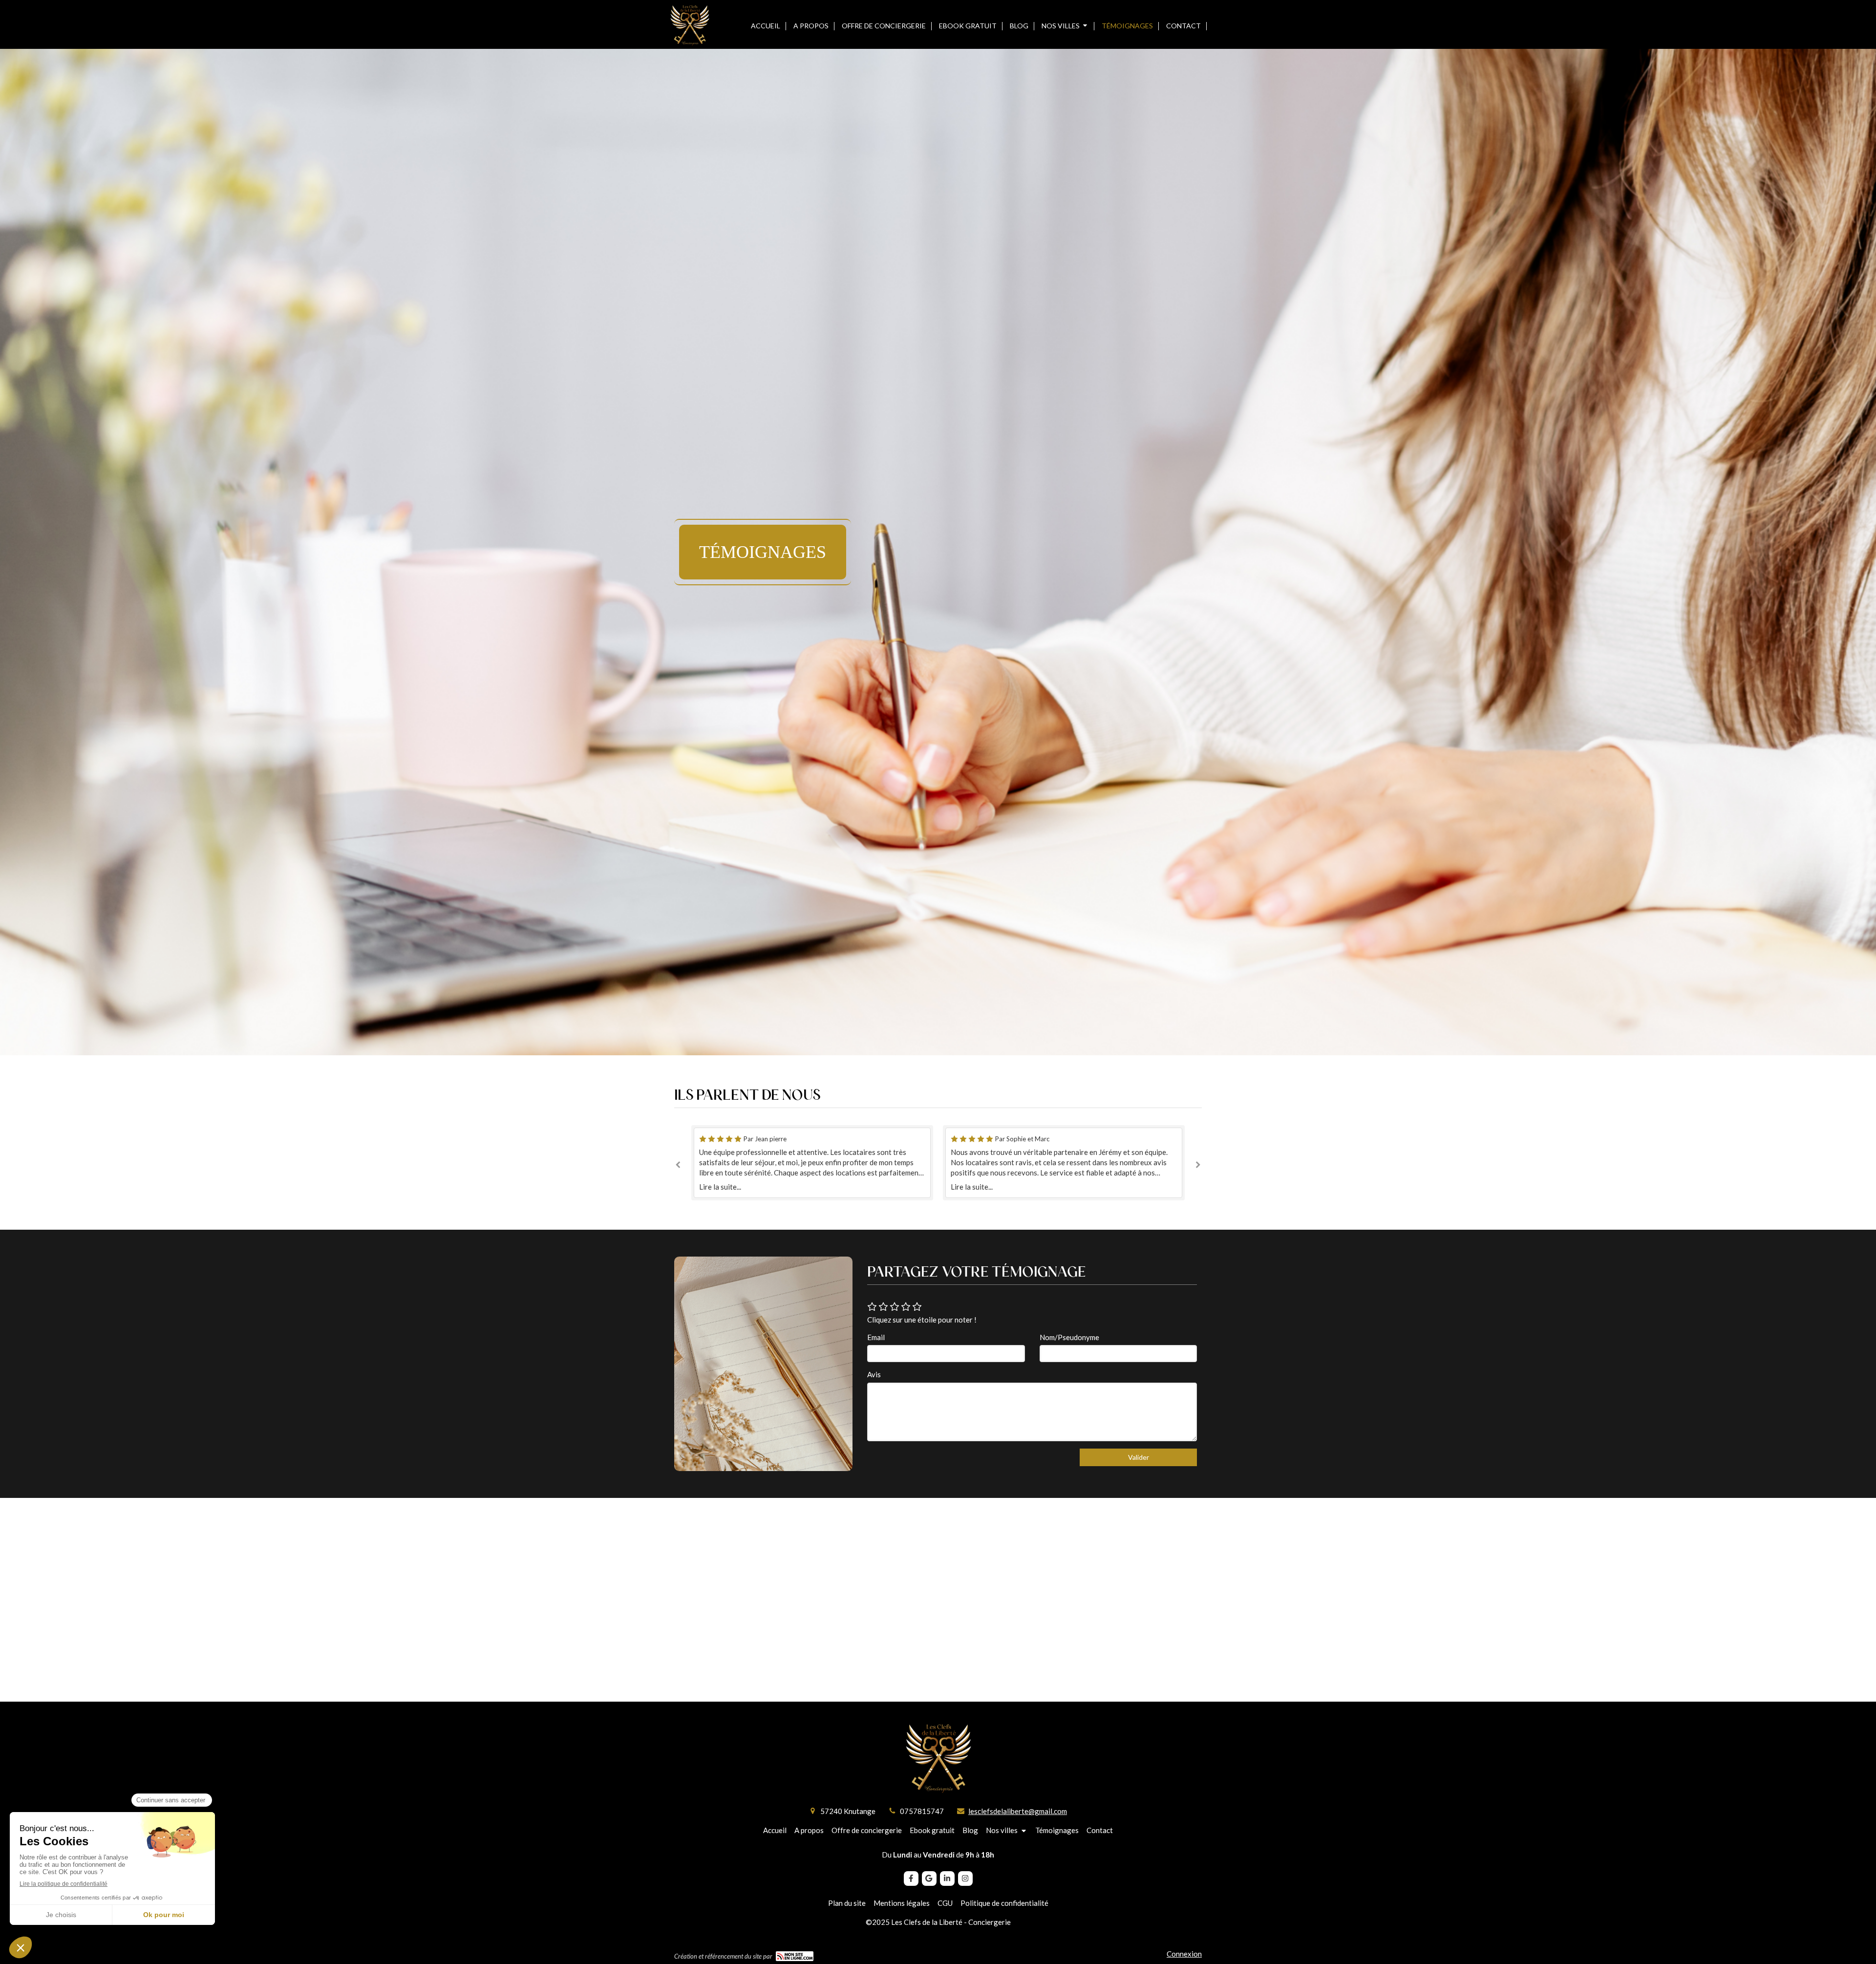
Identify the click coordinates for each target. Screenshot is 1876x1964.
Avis (874, 1374)
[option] (1064, 1163)
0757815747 (922, 1811)
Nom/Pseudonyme (1069, 1337)
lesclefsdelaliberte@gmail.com (1018, 1811)
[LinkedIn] (947, 1879)
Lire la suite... (720, 1187)
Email (876, 1337)
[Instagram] (965, 1879)
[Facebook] (911, 1879)
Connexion (1184, 1954)
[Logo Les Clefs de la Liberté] (690, 44)
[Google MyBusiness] (929, 1879)
